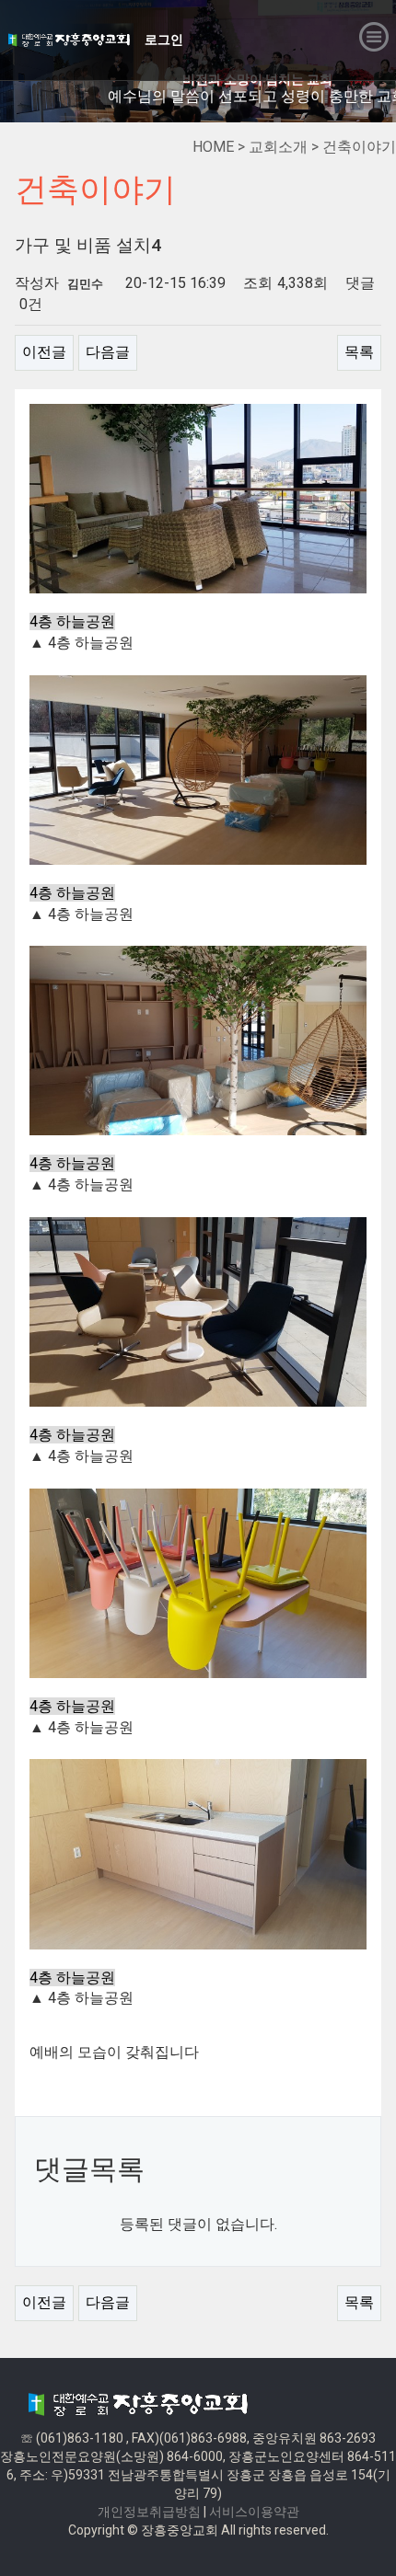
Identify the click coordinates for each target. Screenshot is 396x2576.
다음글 (108, 352)
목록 (359, 352)
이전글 (44, 352)
